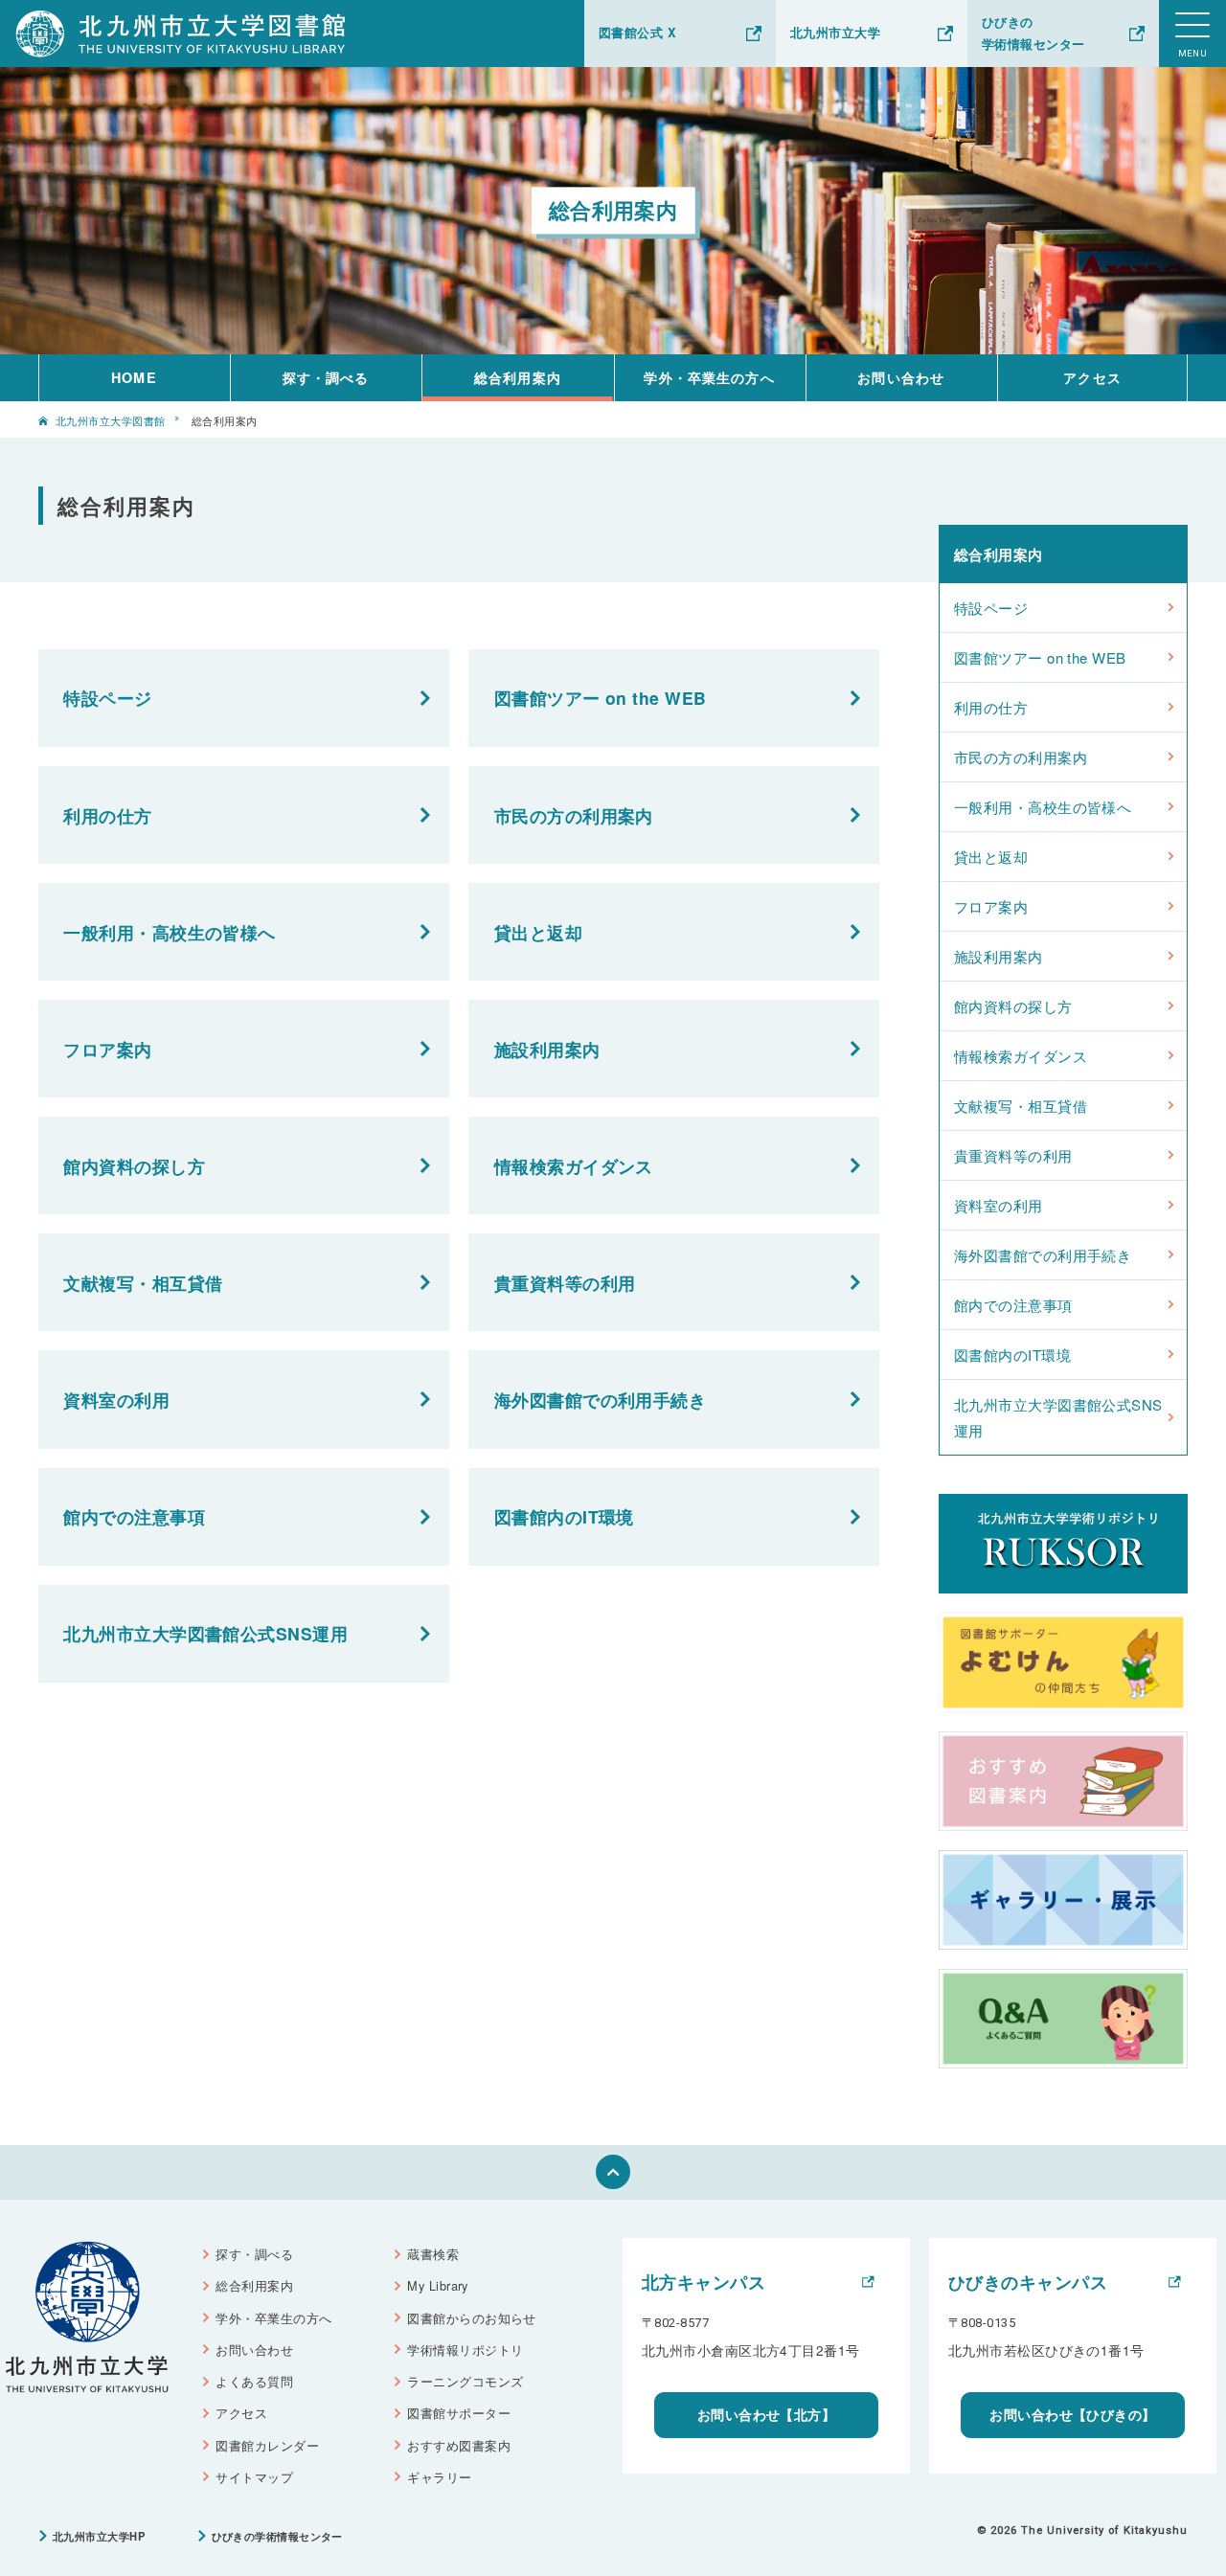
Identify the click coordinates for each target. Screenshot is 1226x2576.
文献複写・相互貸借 (143, 1283)
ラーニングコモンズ (465, 2381)
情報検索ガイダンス (574, 1166)
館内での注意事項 (134, 1516)
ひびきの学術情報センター (1033, 33)
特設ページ (107, 698)
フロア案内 (107, 1049)
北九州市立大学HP (99, 2536)
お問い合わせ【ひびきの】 (1072, 2414)
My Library (438, 2285)
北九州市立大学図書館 (111, 420)
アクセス (1092, 377)
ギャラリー (439, 2477)
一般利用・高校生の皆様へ (169, 932)
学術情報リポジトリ (465, 2350)
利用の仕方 (107, 815)
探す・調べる (326, 377)
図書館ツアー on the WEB (601, 698)
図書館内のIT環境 (564, 1516)
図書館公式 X (637, 33)
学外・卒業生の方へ (709, 377)
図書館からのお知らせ (472, 2318)
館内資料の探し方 (134, 1166)
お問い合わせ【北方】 (767, 2414)
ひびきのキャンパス (1028, 2282)
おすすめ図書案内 (459, 2445)
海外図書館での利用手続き (600, 1400)
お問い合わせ (901, 377)
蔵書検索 (433, 2254)
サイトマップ (254, 2477)
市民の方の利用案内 (574, 815)
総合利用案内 (518, 377)
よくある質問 (254, 2381)
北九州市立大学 (835, 33)
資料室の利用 (116, 1400)
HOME (134, 377)
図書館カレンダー (267, 2445)
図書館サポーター (459, 2413)
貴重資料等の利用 (565, 1283)
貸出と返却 (538, 932)
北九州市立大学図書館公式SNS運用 (205, 1633)
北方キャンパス (704, 2282)
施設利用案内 (547, 1049)
